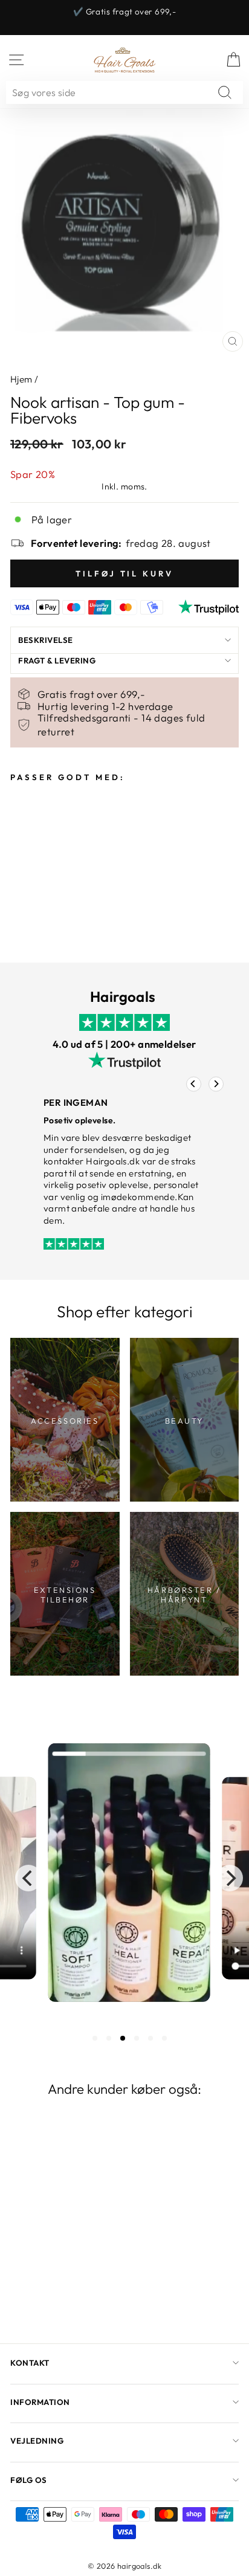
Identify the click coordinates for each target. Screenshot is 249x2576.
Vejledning (37, 2441)
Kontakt (30, 2363)
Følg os (29, 2480)
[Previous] (194, 1084)
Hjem (21, 379)
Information (40, 2402)
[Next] (216, 1084)
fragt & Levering (57, 660)
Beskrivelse (46, 640)
